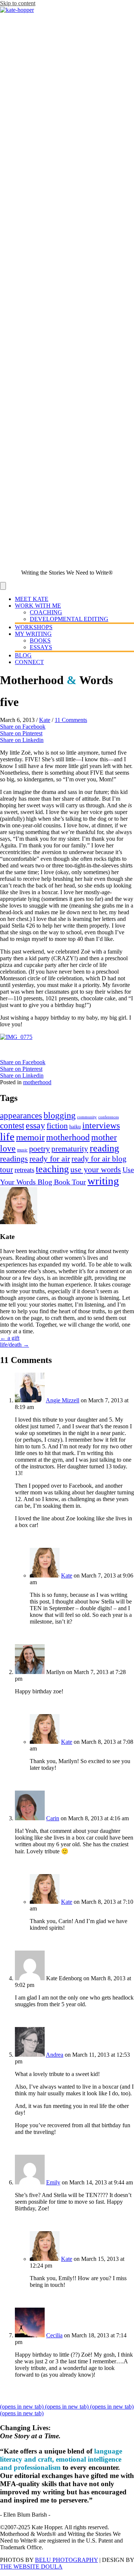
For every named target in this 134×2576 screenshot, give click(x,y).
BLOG (23, 655)
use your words (96, 1169)
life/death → (15, 1345)
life (7, 1137)
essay (35, 1125)
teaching (52, 1169)
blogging (60, 1115)
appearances (21, 1115)
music (22, 1150)
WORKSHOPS (34, 627)
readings (14, 1159)
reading (104, 1148)
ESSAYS (41, 647)
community (87, 1117)
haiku (75, 1127)
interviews (101, 1125)
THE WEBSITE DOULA (31, 2567)
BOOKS (40, 640)
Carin (53, 1818)
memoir (30, 1137)
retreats (24, 1170)
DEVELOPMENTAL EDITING (69, 619)
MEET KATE (32, 599)
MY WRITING (33, 634)
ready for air (50, 1159)
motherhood (37, 1082)
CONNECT (29, 662)
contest (12, 1125)
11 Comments (71, 720)
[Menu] (3, 586)
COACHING (46, 612)
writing (103, 1181)
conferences (109, 1117)
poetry (39, 1149)
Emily (53, 2182)
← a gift (10, 1338)
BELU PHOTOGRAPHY (66, 2560)
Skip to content (18, 3)
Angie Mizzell (63, 1400)
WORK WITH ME (38, 606)
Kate (45, 720)
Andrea (55, 2055)
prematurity (70, 1149)
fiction (57, 1126)
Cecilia (54, 2335)
